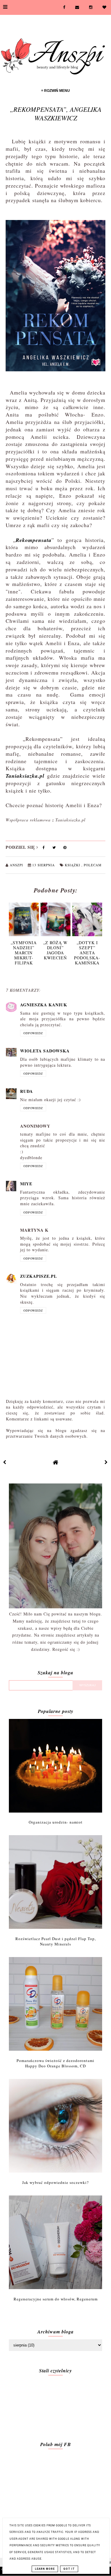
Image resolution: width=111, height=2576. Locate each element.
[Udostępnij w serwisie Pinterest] (65, 849)
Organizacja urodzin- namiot (56, 1822)
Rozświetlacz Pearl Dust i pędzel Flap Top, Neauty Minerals (56, 1941)
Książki (73, 865)
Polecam (93, 865)
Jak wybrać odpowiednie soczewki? (55, 2182)
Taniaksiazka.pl (25, 776)
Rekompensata (34, 540)
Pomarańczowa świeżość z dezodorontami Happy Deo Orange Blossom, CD (55, 2063)
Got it (69, 2569)
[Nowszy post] (5, 1462)
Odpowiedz (33, 1033)
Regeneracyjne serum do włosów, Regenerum (56, 2299)
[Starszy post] (106, 1462)
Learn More (45, 2569)
